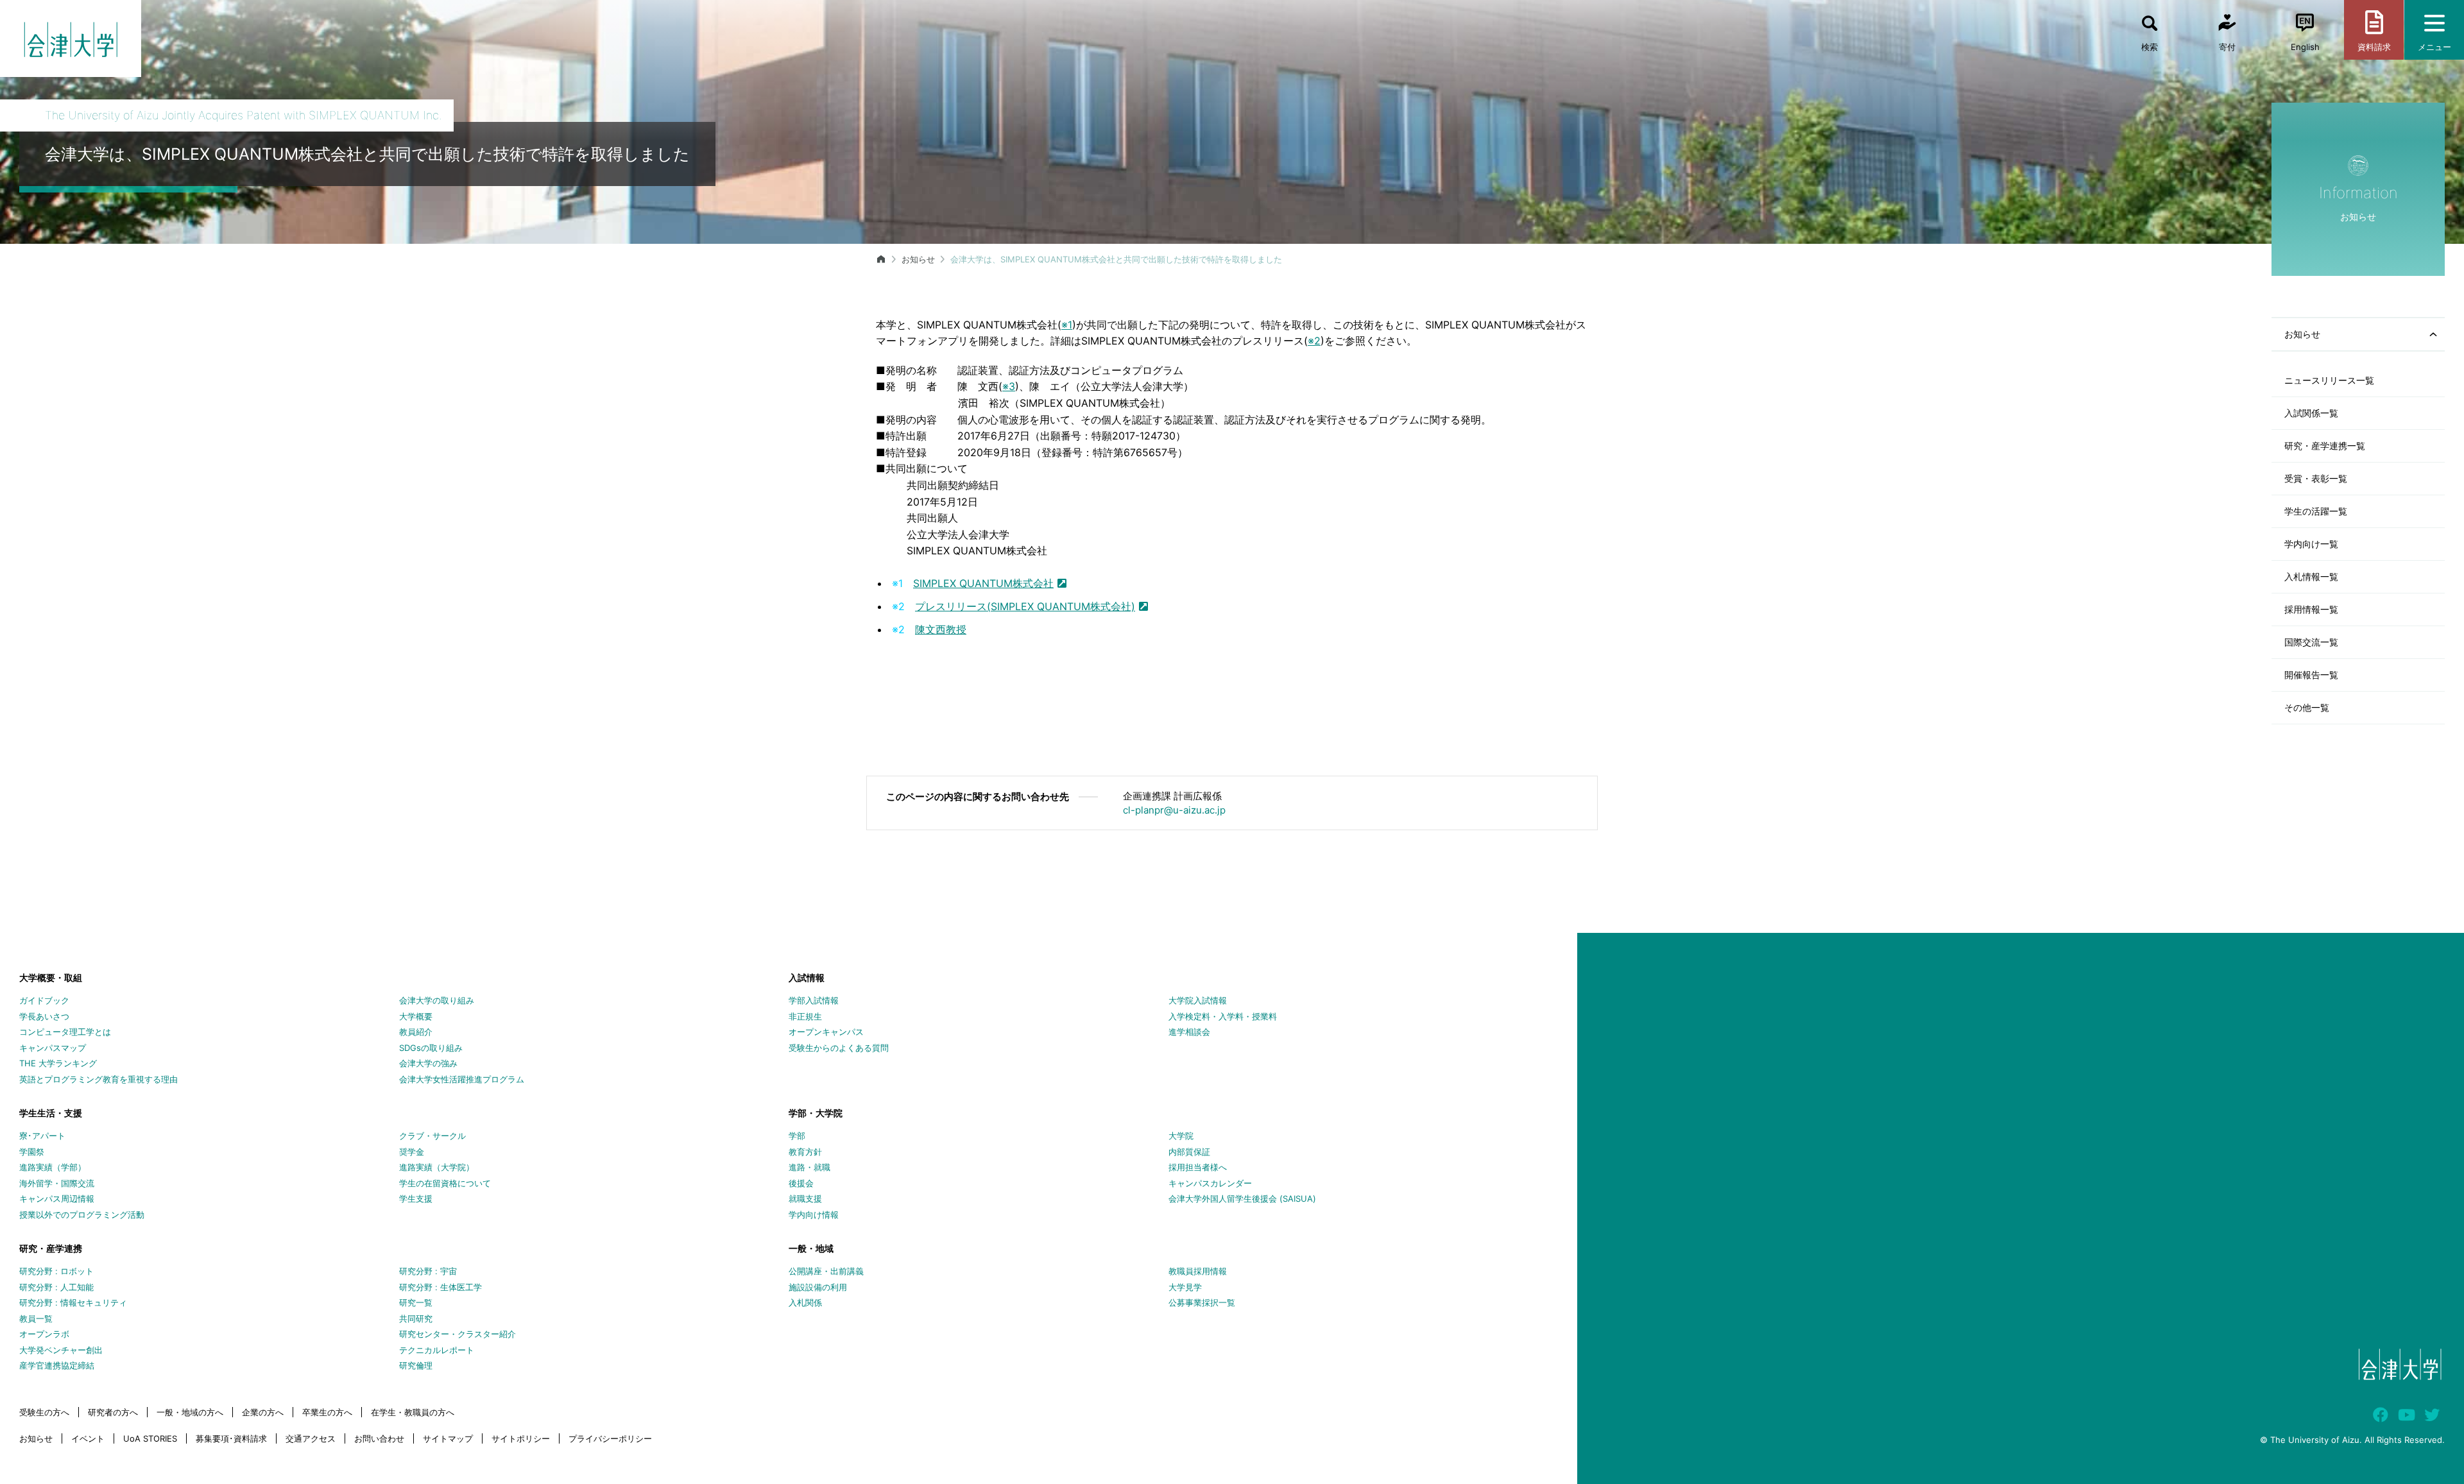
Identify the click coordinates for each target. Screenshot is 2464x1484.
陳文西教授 (941, 629)
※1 (1067, 325)
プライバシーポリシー (610, 1438)
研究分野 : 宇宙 (428, 1271)
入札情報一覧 (2311, 576)
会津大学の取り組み (437, 1000)
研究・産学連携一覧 (2325, 446)
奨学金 (412, 1152)
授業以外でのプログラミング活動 (82, 1215)
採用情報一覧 (2311, 609)
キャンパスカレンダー (1210, 1183)
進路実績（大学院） (437, 1167)
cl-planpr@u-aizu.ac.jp (1174, 810)
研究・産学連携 (51, 1248)
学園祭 (32, 1152)
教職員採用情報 (1198, 1271)
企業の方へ (263, 1412)
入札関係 (805, 1302)
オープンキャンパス (826, 1032)
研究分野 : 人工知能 (56, 1287)
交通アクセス (311, 1438)
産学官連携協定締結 (57, 1365)
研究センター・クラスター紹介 (458, 1334)
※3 (1009, 386)
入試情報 (807, 977)
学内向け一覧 (2311, 544)
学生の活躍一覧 (2316, 511)
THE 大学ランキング (58, 1063)
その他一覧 (2307, 707)
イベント (88, 1438)
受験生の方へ (44, 1412)
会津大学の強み (428, 1063)
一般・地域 (811, 1248)
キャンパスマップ (53, 1048)
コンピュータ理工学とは (65, 1032)
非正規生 (805, 1016)
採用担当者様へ (1198, 1167)
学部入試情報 (814, 1000)
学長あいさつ (44, 1016)
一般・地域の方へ (190, 1412)
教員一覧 (36, 1318)
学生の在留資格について (445, 1183)
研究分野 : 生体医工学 (441, 1287)
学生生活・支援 (51, 1113)
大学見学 (1185, 1287)
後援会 (801, 1183)
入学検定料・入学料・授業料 (1223, 1016)
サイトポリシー (521, 1438)
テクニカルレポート (437, 1350)
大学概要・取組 (51, 977)
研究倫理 (416, 1365)
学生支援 (416, 1198)
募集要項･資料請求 (231, 1438)
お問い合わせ (379, 1438)
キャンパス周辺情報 (57, 1198)
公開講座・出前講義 (826, 1271)
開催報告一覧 (2311, 675)
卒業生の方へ (327, 1412)
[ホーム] (881, 259)
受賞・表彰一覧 (2316, 478)
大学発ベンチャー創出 (61, 1350)
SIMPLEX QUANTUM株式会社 (983, 583)
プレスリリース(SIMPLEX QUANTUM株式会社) (1025, 606)
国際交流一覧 (2311, 642)
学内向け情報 (814, 1215)
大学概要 (416, 1016)
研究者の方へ (113, 1412)
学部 (797, 1136)
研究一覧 (416, 1302)
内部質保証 (1189, 1152)
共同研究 (416, 1318)
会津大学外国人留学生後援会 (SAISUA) (1242, 1198)
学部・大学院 (816, 1113)
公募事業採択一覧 (1202, 1302)
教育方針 (805, 1152)
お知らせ (918, 259)
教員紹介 (416, 1032)
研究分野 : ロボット (56, 1271)
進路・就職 (809, 1167)
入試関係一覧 (2311, 413)
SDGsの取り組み (431, 1048)
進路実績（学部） (53, 1167)
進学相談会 (1189, 1032)
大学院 (1181, 1136)
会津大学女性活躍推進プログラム (462, 1079)
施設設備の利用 (818, 1287)
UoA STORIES (150, 1438)
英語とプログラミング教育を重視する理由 (98, 1079)
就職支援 (805, 1198)
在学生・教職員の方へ (413, 1412)
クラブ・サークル (432, 1136)
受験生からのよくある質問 (839, 1048)
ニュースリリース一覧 (2329, 380)
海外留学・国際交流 (57, 1183)
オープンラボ (44, 1334)
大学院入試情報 (1198, 1000)
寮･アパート (42, 1136)
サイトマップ (448, 1438)
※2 (1314, 341)
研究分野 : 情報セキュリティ (73, 1302)
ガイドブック (44, 1000)
